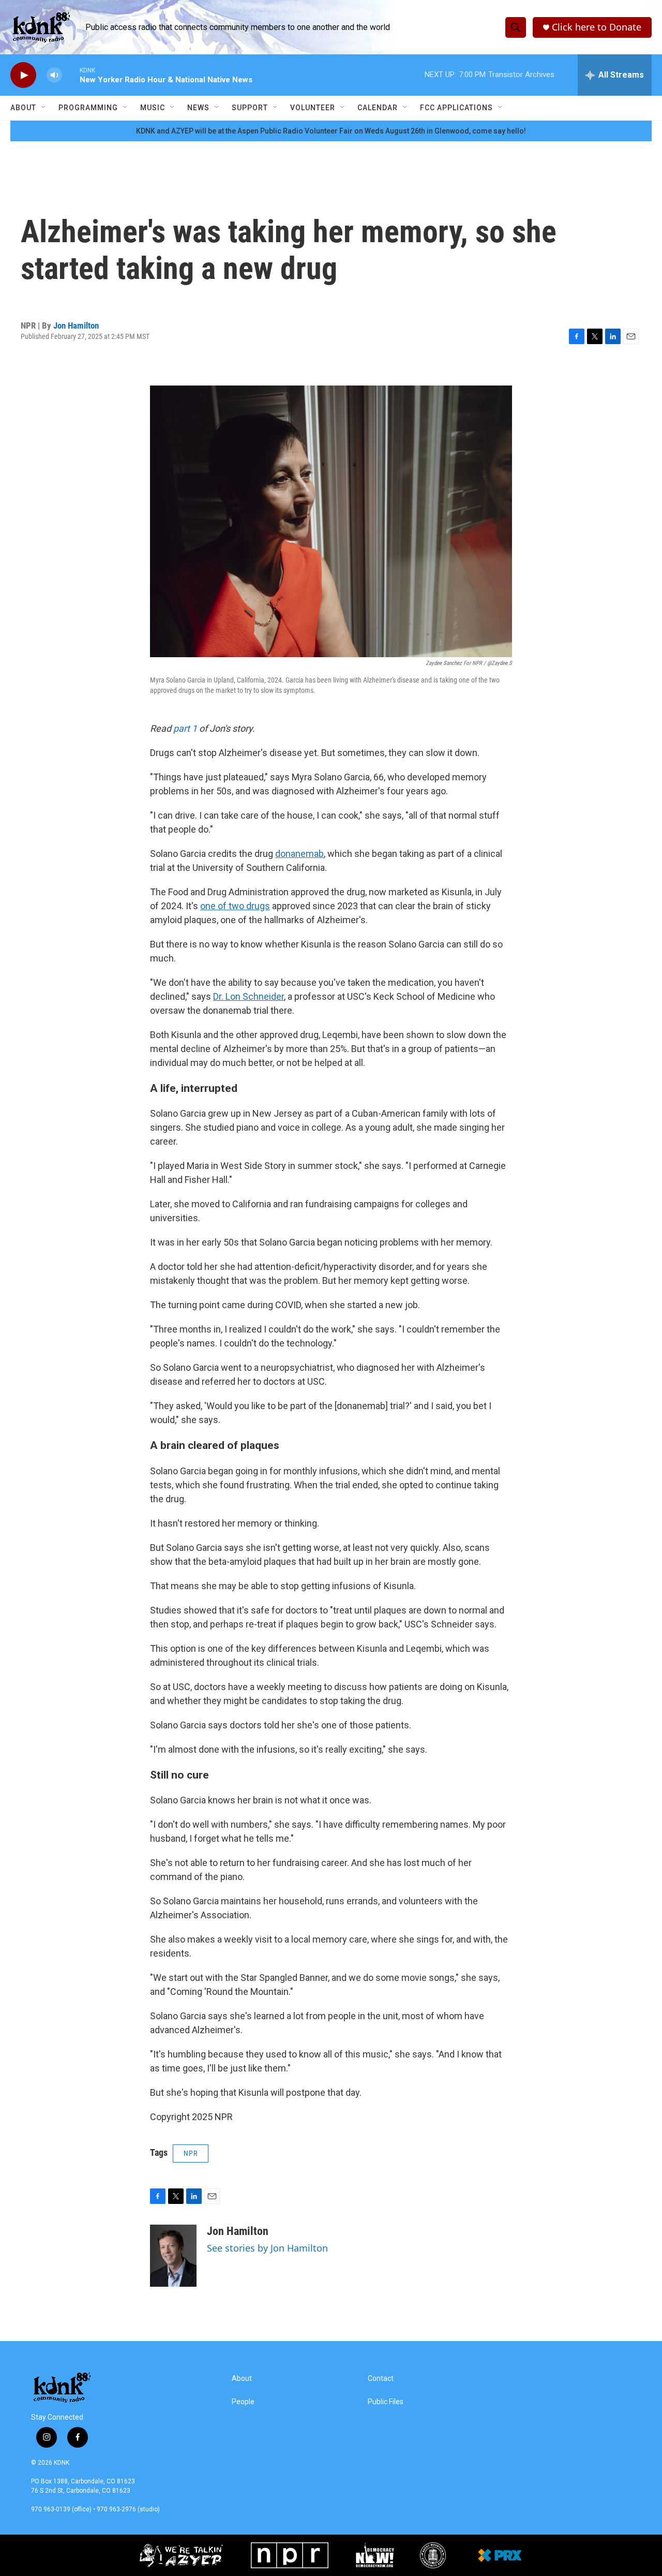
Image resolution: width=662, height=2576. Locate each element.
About (23, 108)
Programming (88, 108)
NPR (191, 2153)
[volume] (54, 75)
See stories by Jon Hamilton (267, 2248)
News (198, 108)
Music (153, 108)
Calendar (378, 108)
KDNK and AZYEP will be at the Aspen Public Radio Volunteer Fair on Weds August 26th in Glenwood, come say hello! (331, 131)
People (243, 2402)
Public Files (386, 2402)
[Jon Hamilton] (173, 2256)
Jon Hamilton (76, 325)
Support (250, 108)
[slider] (71, 75)
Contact (381, 2379)
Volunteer (313, 108)
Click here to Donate (597, 27)
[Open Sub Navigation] (44, 108)
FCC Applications (456, 108)
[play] (23, 75)
